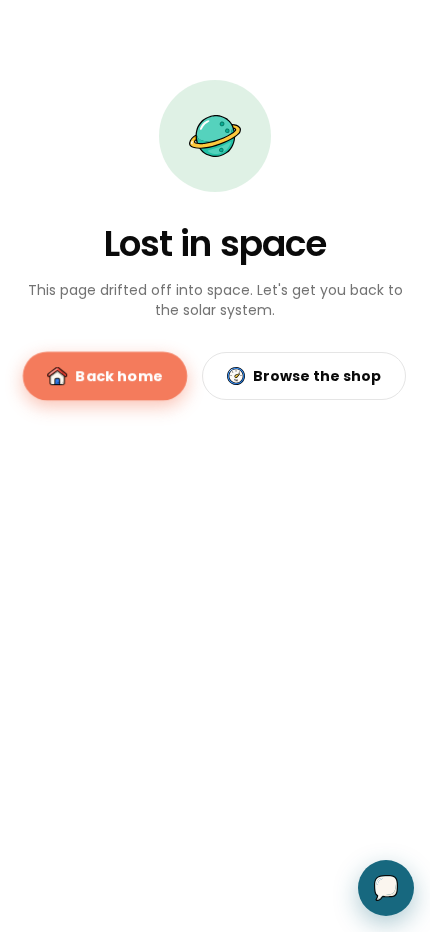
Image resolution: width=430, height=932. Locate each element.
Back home (119, 376)
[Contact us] (386, 888)
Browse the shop (317, 376)
